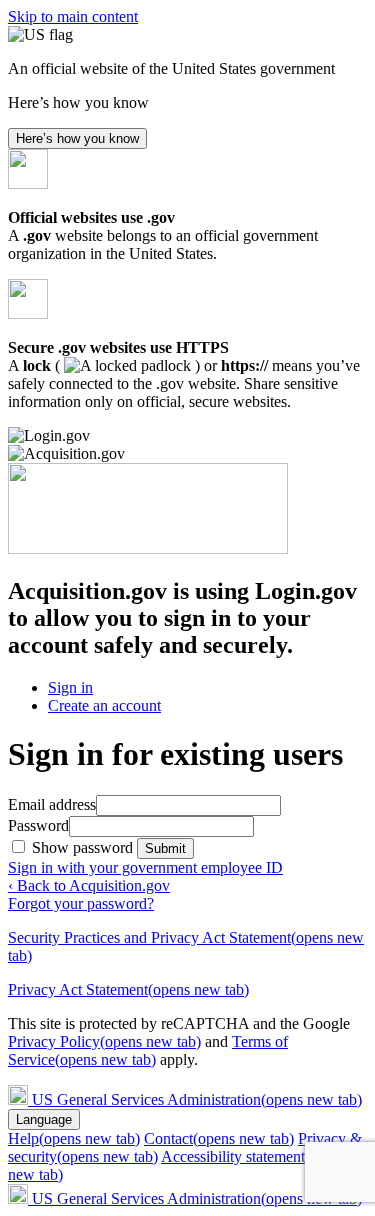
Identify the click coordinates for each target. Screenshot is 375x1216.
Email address (52, 804)
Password (38, 825)
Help (74, 1138)
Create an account (104, 705)
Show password (84, 847)
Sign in (70, 687)
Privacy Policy (104, 1041)
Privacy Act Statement (128, 989)
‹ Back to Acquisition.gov (89, 885)
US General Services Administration (197, 1099)
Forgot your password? (81, 903)
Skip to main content (73, 16)
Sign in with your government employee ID (145, 867)
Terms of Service (148, 1050)
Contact (219, 1138)
